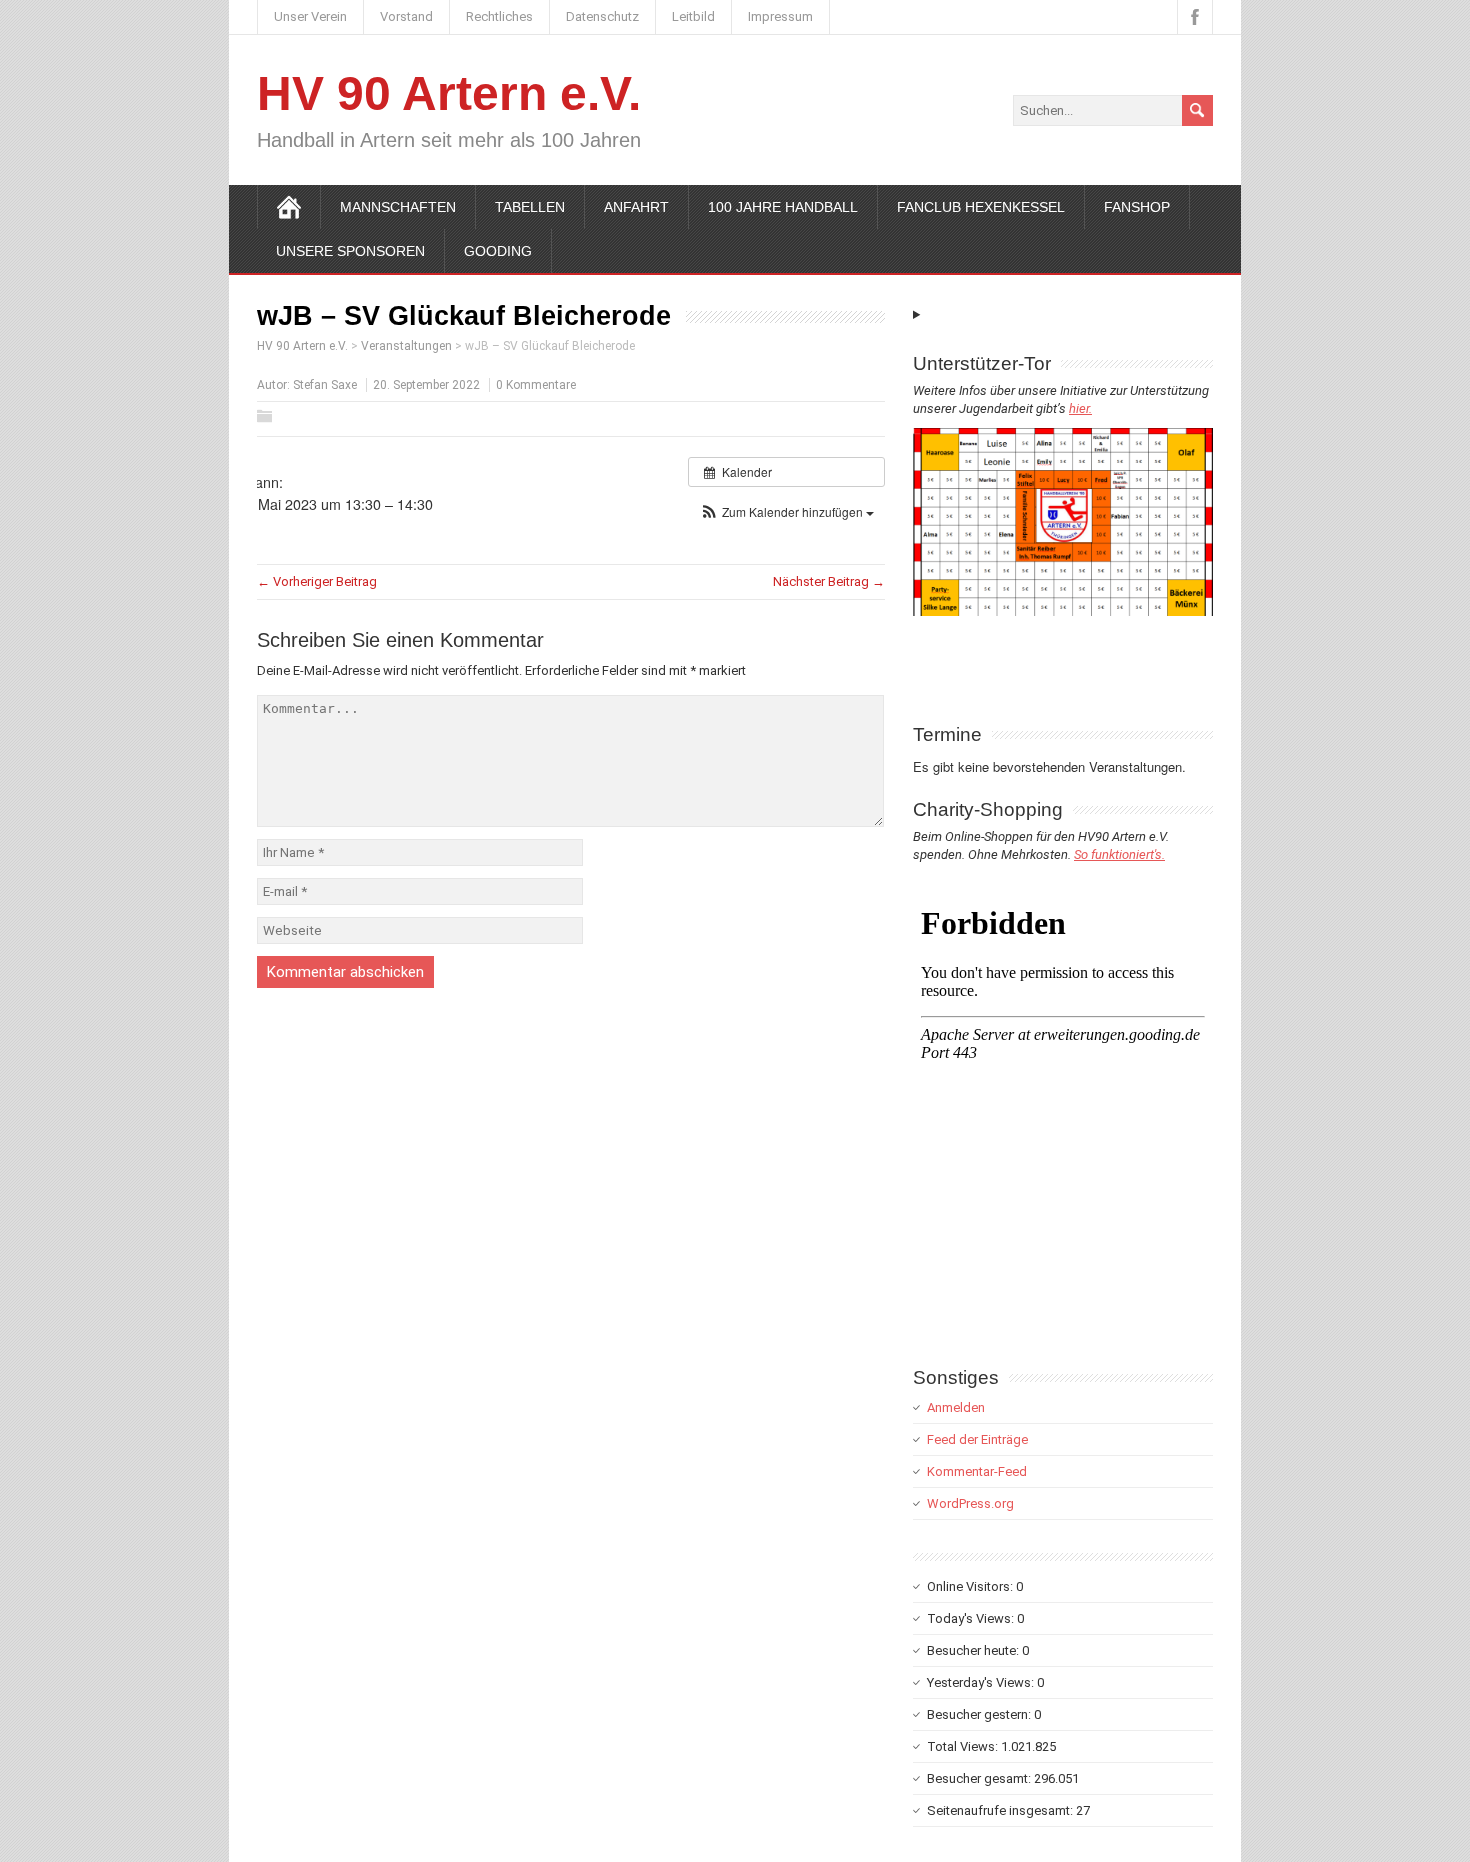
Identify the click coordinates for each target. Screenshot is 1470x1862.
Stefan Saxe (325, 385)
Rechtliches (499, 16)
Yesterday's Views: (982, 1682)
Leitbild (693, 16)
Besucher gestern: (980, 1714)
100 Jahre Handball (783, 207)
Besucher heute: (974, 1650)
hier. (1080, 408)
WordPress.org (970, 1503)
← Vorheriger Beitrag (317, 581)
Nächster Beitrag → (829, 581)
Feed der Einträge (977, 1439)
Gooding (498, 251)
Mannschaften (398, 207)
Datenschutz (602, 16)
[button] (786, 511)
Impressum (780, 16)
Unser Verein (310, 16)
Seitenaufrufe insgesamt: (1001, 1810)
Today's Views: (972, 1618)
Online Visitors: (971, 1586)
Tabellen (530, 207)
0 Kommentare (536, 385)
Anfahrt (636, 207)
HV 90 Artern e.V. (449, 93)
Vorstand (406, 16)
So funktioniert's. (1119, 854)
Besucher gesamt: (980, 1778)
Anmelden (956, 1407)
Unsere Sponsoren (350, 251)
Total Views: (964, 1746)
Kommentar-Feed (977, 1471)
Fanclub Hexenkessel (981, 207)
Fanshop (1137, 207)
